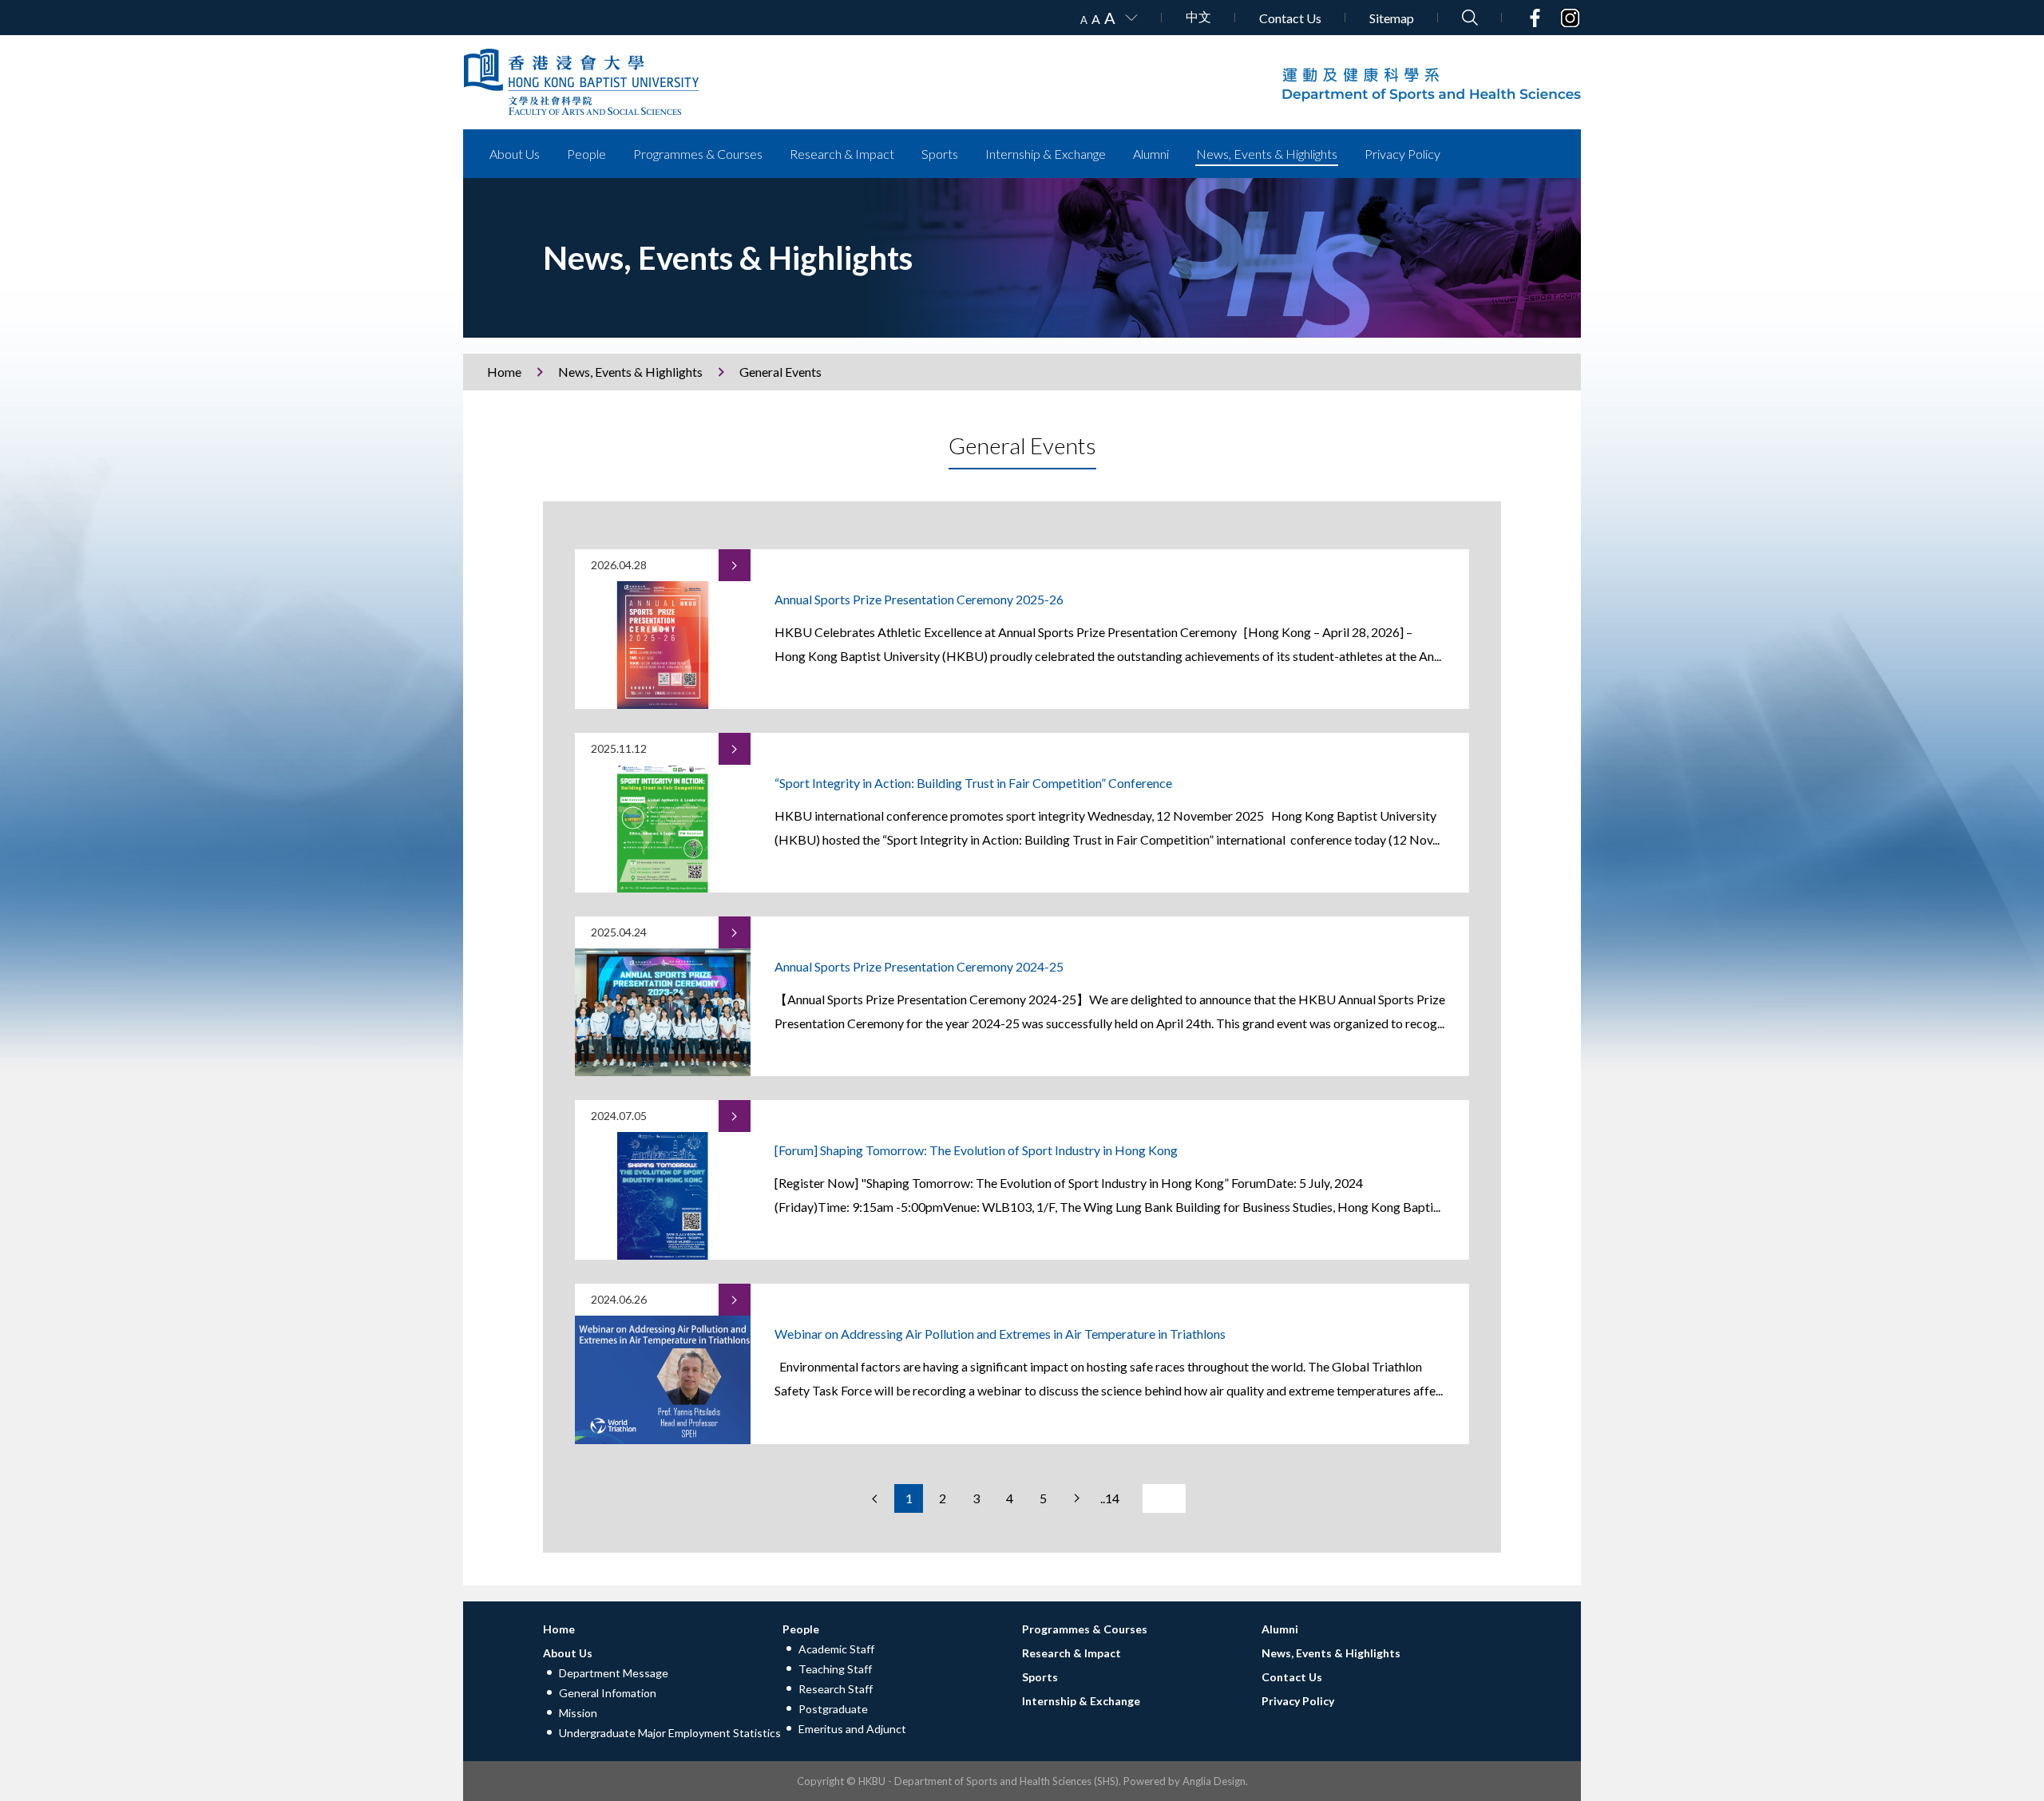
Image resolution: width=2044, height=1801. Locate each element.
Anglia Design (1214, 1781)
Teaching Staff (835, 1669)
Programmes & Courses (698, 154)
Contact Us (1290, 18)
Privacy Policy (1402, 154)
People (586, 154)
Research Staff (836, 1689)
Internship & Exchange (1046, 154)
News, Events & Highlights (1267, 154)
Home (504, 372)
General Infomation (608, 1693)
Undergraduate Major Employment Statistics (670, 1733)
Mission (578, 1713)
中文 (1198, 16)
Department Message (614, 1673)
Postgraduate (833, 1709)
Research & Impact (842, 154)
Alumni (1151, 154)
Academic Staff (836, 1649)
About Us (515, 154)
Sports (940, 154)
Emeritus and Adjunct (852, 1729)
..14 (1110, 1498)
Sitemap (1392, 18)
